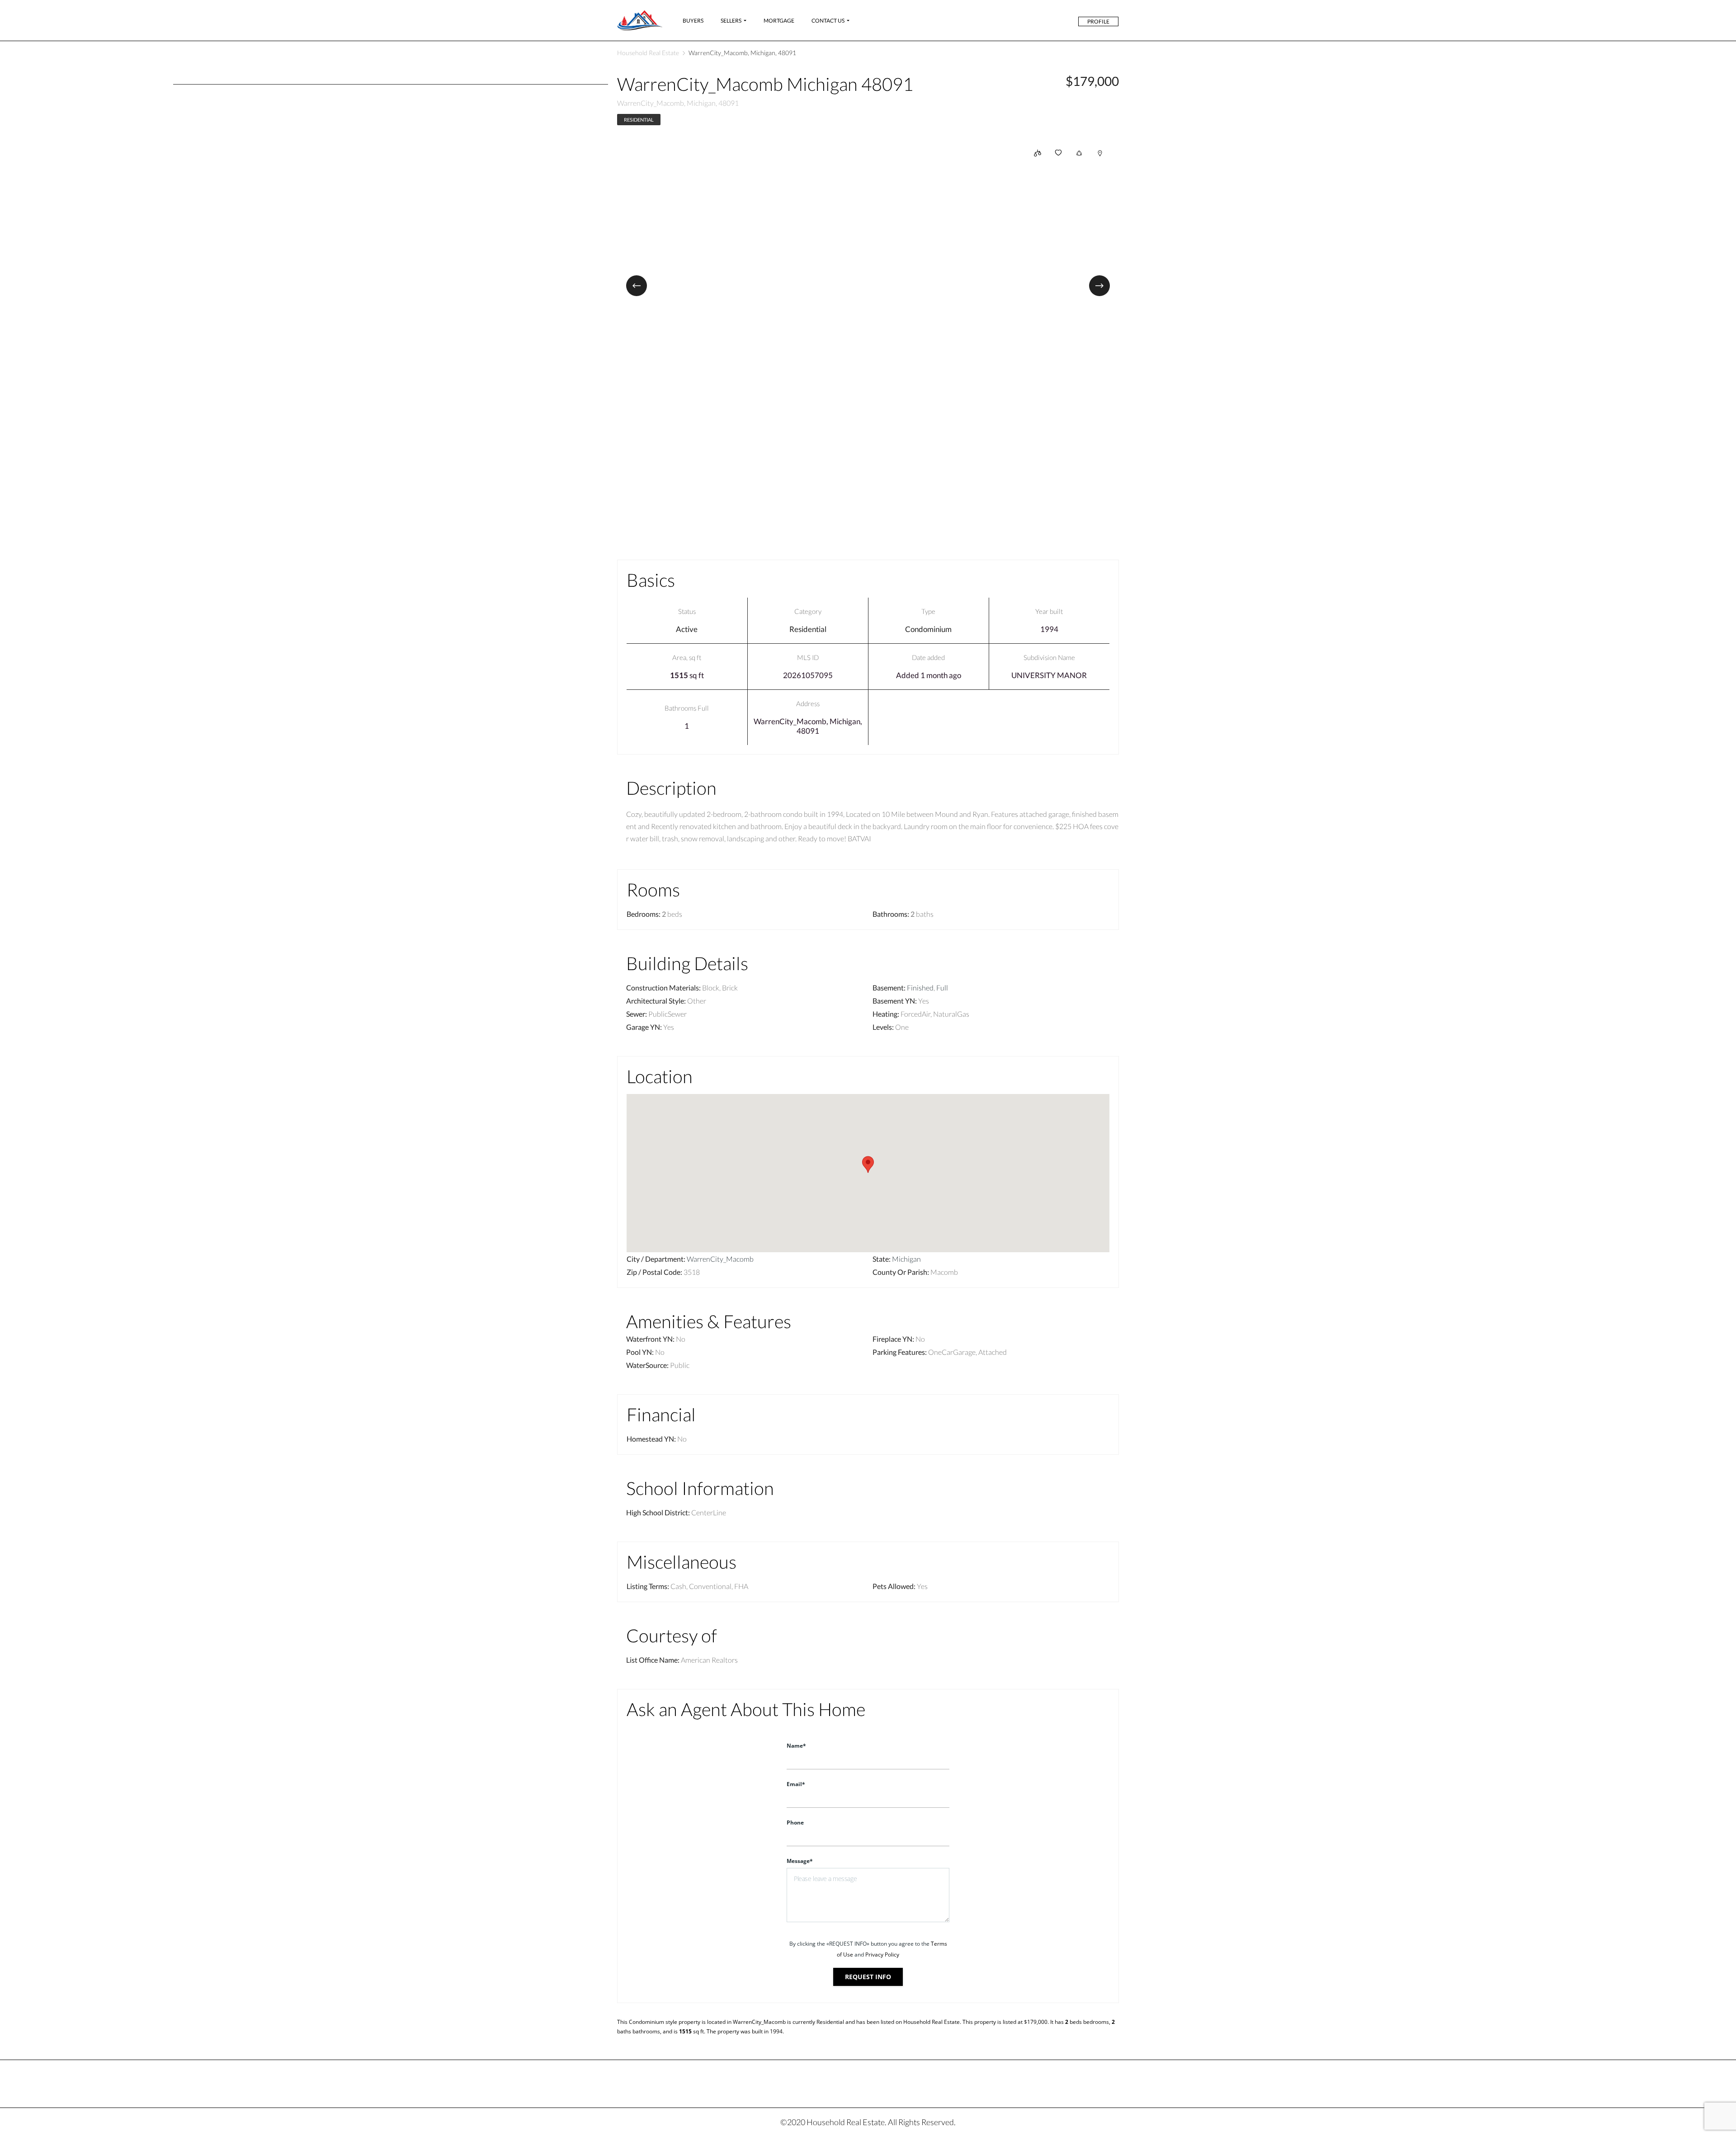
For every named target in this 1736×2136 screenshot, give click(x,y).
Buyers (693, 21)
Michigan (906, 1259)
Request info (868, 1977)
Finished (920, 988)
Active (687, 629)
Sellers (731, 21)
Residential (639, 120)
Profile (1098, 21)
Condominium (928, 629)
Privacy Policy (882, 1954)
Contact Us (828, 21)
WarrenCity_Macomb (720, 1259)
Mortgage (779, 21)
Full (942, 988)
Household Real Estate (648, 53)
